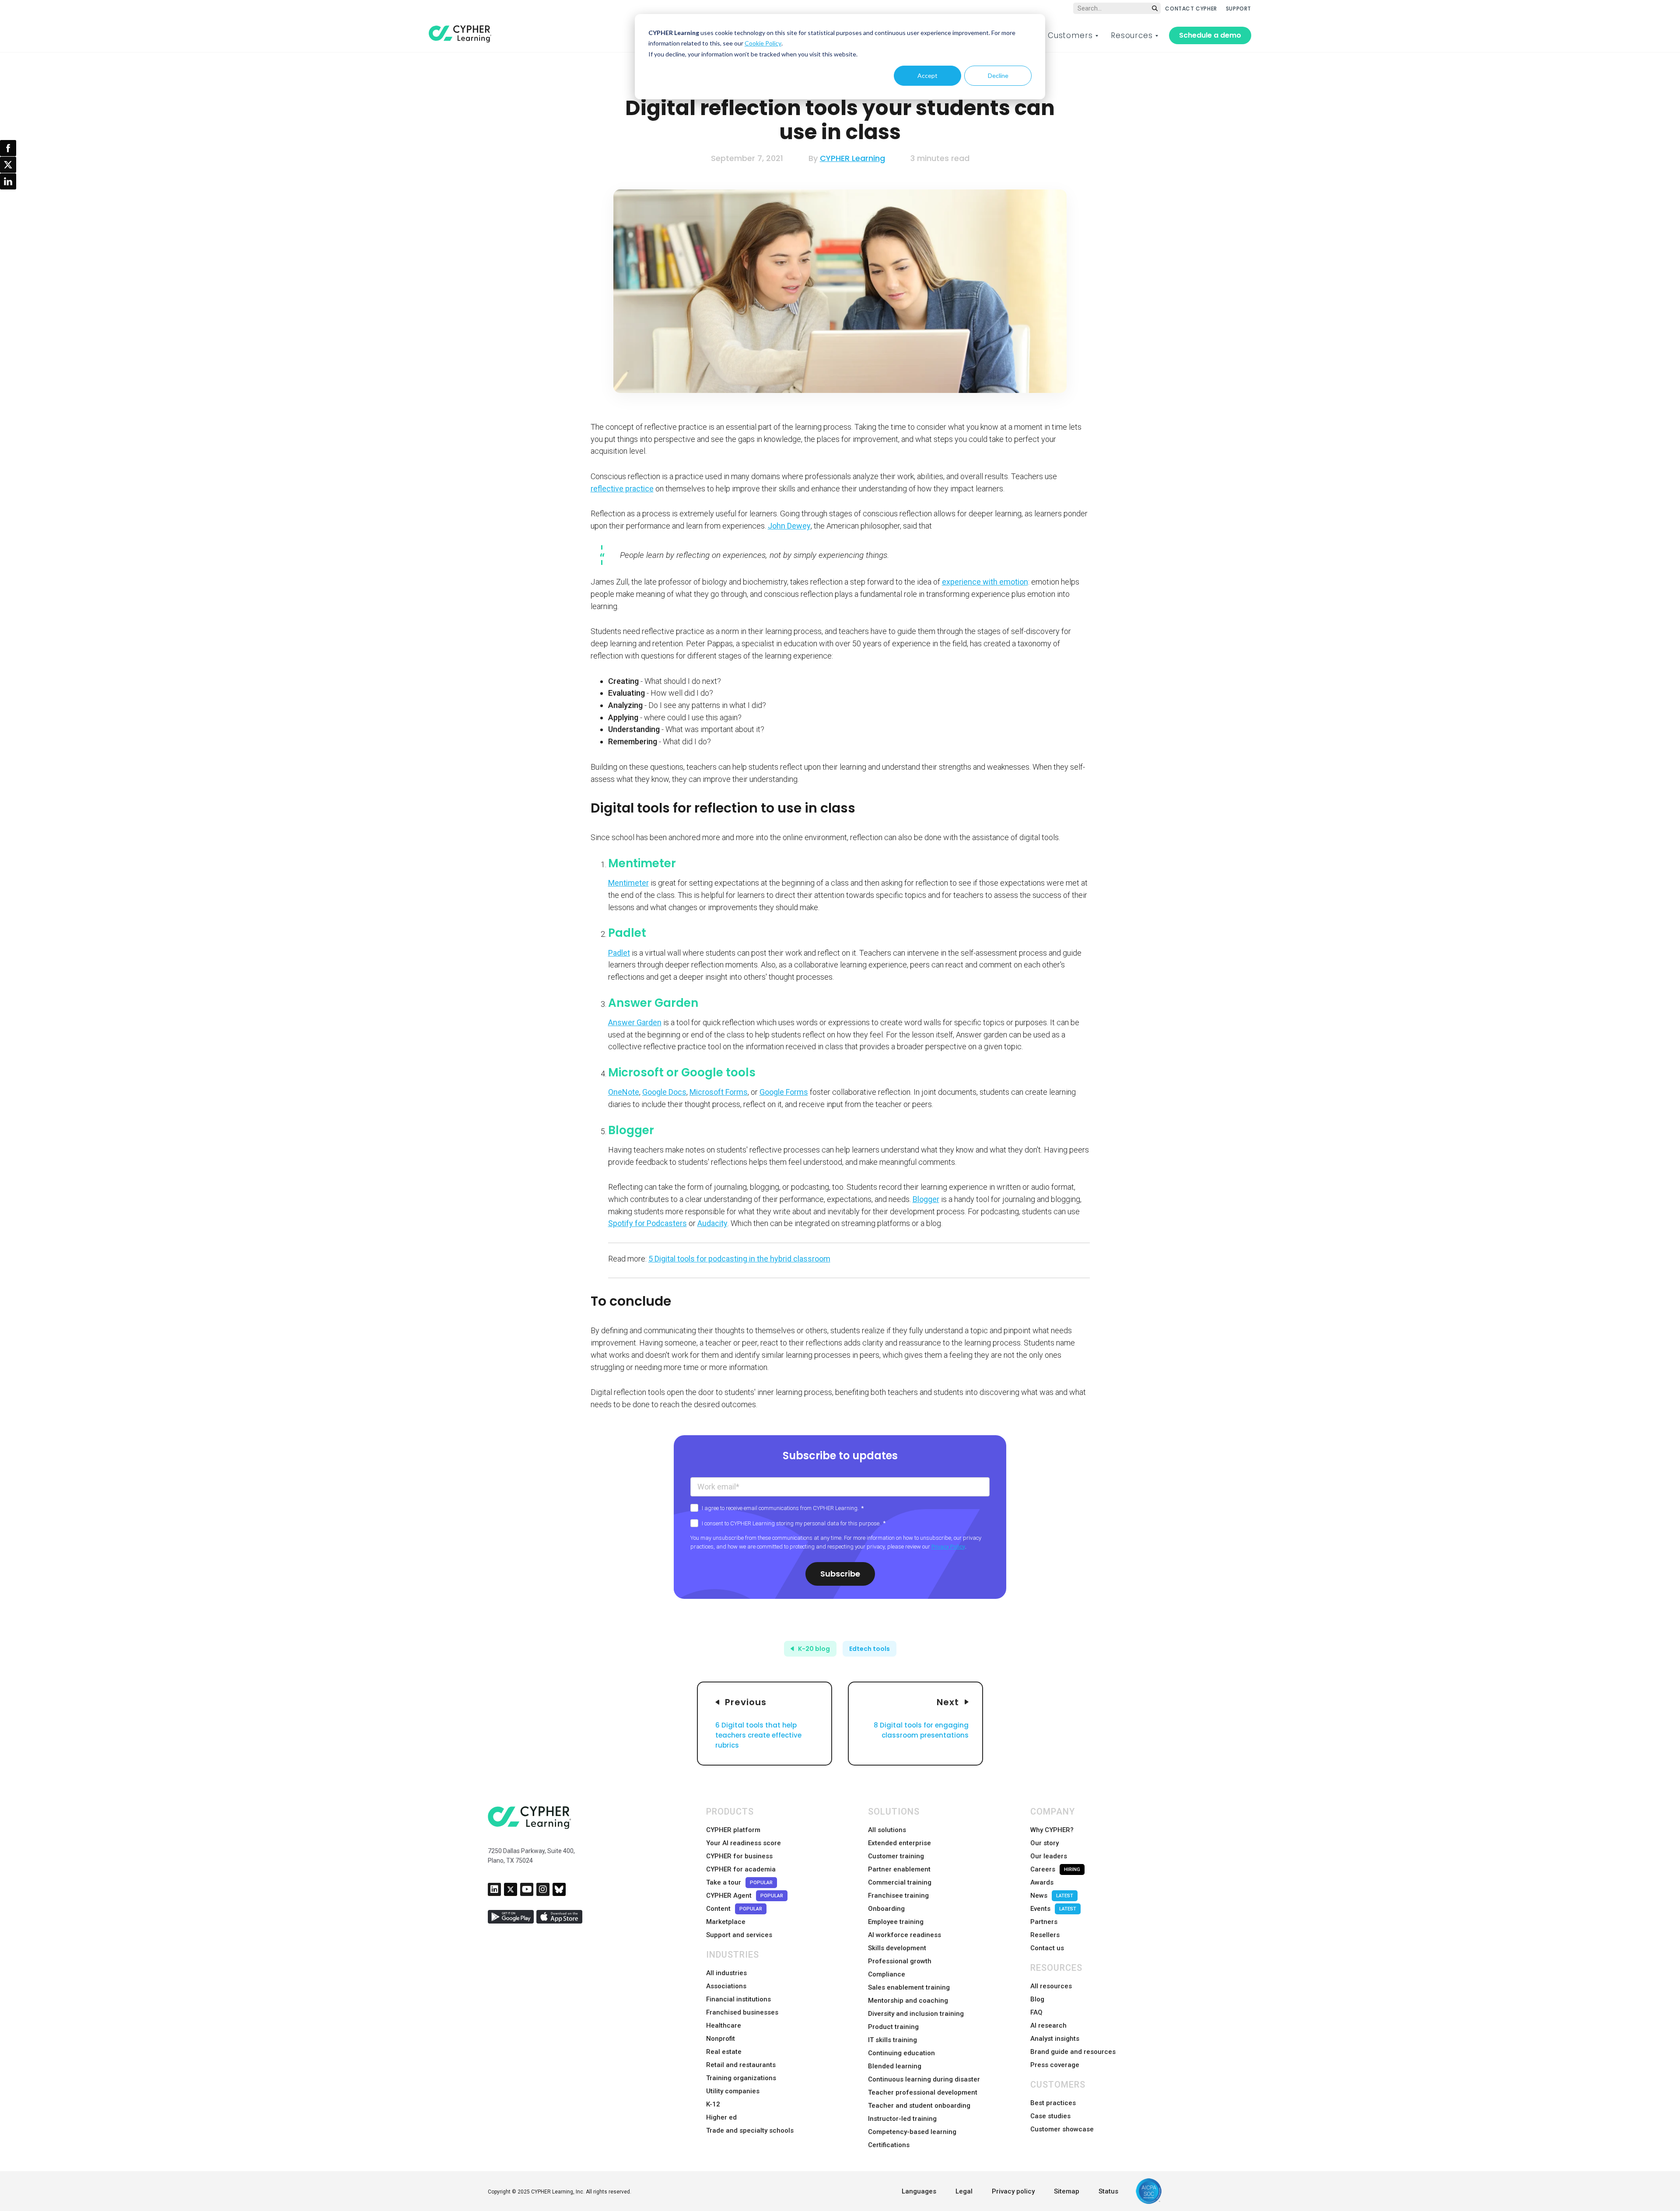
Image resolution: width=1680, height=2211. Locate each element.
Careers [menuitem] (1055, 1869)
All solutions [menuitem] (887, 1830)
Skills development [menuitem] (897, 1948)
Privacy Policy (948, 1547)
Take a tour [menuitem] (739, 1882)
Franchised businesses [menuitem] (742, 2012)
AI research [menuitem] (1048, 2025)
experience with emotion (985, 582)
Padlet (619, 953)
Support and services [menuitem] (739, 1935)
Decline (998, 75)
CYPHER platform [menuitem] (733, 1830)
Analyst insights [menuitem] (1055, 2039)
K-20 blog (814, 1649)
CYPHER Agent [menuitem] (745, 1896)
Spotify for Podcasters (647, 1223)
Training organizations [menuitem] (741, 2078)
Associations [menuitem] (726, 1986)
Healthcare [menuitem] (724, 2025)
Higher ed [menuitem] (721, 2117)
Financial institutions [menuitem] (738, 1999)
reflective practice (622, 489)
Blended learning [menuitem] (895, 2066)
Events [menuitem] (1053, 1909)
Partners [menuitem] (1044, 1922)
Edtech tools (870, 1649)
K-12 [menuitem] (713, 2104)
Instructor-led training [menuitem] (902, 2119)
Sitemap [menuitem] (1067, 2191)
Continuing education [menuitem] (901, 2053)
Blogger (926, 1199)
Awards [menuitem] (1042, 1882)
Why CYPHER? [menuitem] (1052, 1830)
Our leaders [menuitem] (1049, 1856)
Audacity (712, 1223)
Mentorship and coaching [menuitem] (908, 2001)
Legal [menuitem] (964, 2191)
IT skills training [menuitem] (892, 2040)
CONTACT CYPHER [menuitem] (1191, 9)
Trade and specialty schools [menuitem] (750, 2130)
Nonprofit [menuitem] (721, 2039)
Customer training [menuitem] (896, 1856)
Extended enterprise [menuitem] (899, 1843)
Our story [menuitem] (1045, 1843)
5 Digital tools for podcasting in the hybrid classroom (739, 1259)
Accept (927, 75)
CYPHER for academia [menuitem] (741, 1869)
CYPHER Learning (852, 158)
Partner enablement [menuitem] (899, 1869)
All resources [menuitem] (1051, 1986)
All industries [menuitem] (726, 1973)
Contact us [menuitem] (1047, 1948)
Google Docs (664, 1092)
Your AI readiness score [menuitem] (744, 1843)
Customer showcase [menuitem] (1062, 2129)
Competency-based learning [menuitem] (912, 2132)
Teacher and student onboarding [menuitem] (919, 2106)
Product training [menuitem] (893, 2027)
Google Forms (784, 1092)
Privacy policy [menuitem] (1013, 2191)
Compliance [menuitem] (887, 1974)
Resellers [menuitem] (1045, 1935)
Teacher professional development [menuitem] (923, 2092)
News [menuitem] (1052, 1896)
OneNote (624, 1092)
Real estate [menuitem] (724, 2052)
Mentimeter (628, 883)
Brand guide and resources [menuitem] (1073, 2052)
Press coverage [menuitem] (1055, 2065)
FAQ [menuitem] (1036, 2012)
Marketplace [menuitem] (726, 1922)
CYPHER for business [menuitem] (739, 1856)
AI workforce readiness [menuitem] (905, 1935)
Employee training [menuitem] (896, 1922)
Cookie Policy (763, 43)
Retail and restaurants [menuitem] (741, 2065)
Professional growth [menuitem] (900, 1961)
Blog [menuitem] (1037, 1999)
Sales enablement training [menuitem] (909, 1987)
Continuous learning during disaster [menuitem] (924, 2079)
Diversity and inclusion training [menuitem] (916, 2014)
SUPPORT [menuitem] (1239, 9)
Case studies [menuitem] (1050, 2116)
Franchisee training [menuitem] (898, 1896)
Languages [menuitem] (919, 2191)
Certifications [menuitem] (889, 2145)
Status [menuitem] (1108, 2191)
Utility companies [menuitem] (733, 2091)
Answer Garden (635, 1022)
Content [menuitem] (734, 1909)
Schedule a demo (1210, 35)
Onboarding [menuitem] (886, 1909)
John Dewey (789, 526)
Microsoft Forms (719, 1092)
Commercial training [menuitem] (900, 1882)
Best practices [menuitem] (1053, 2103)
